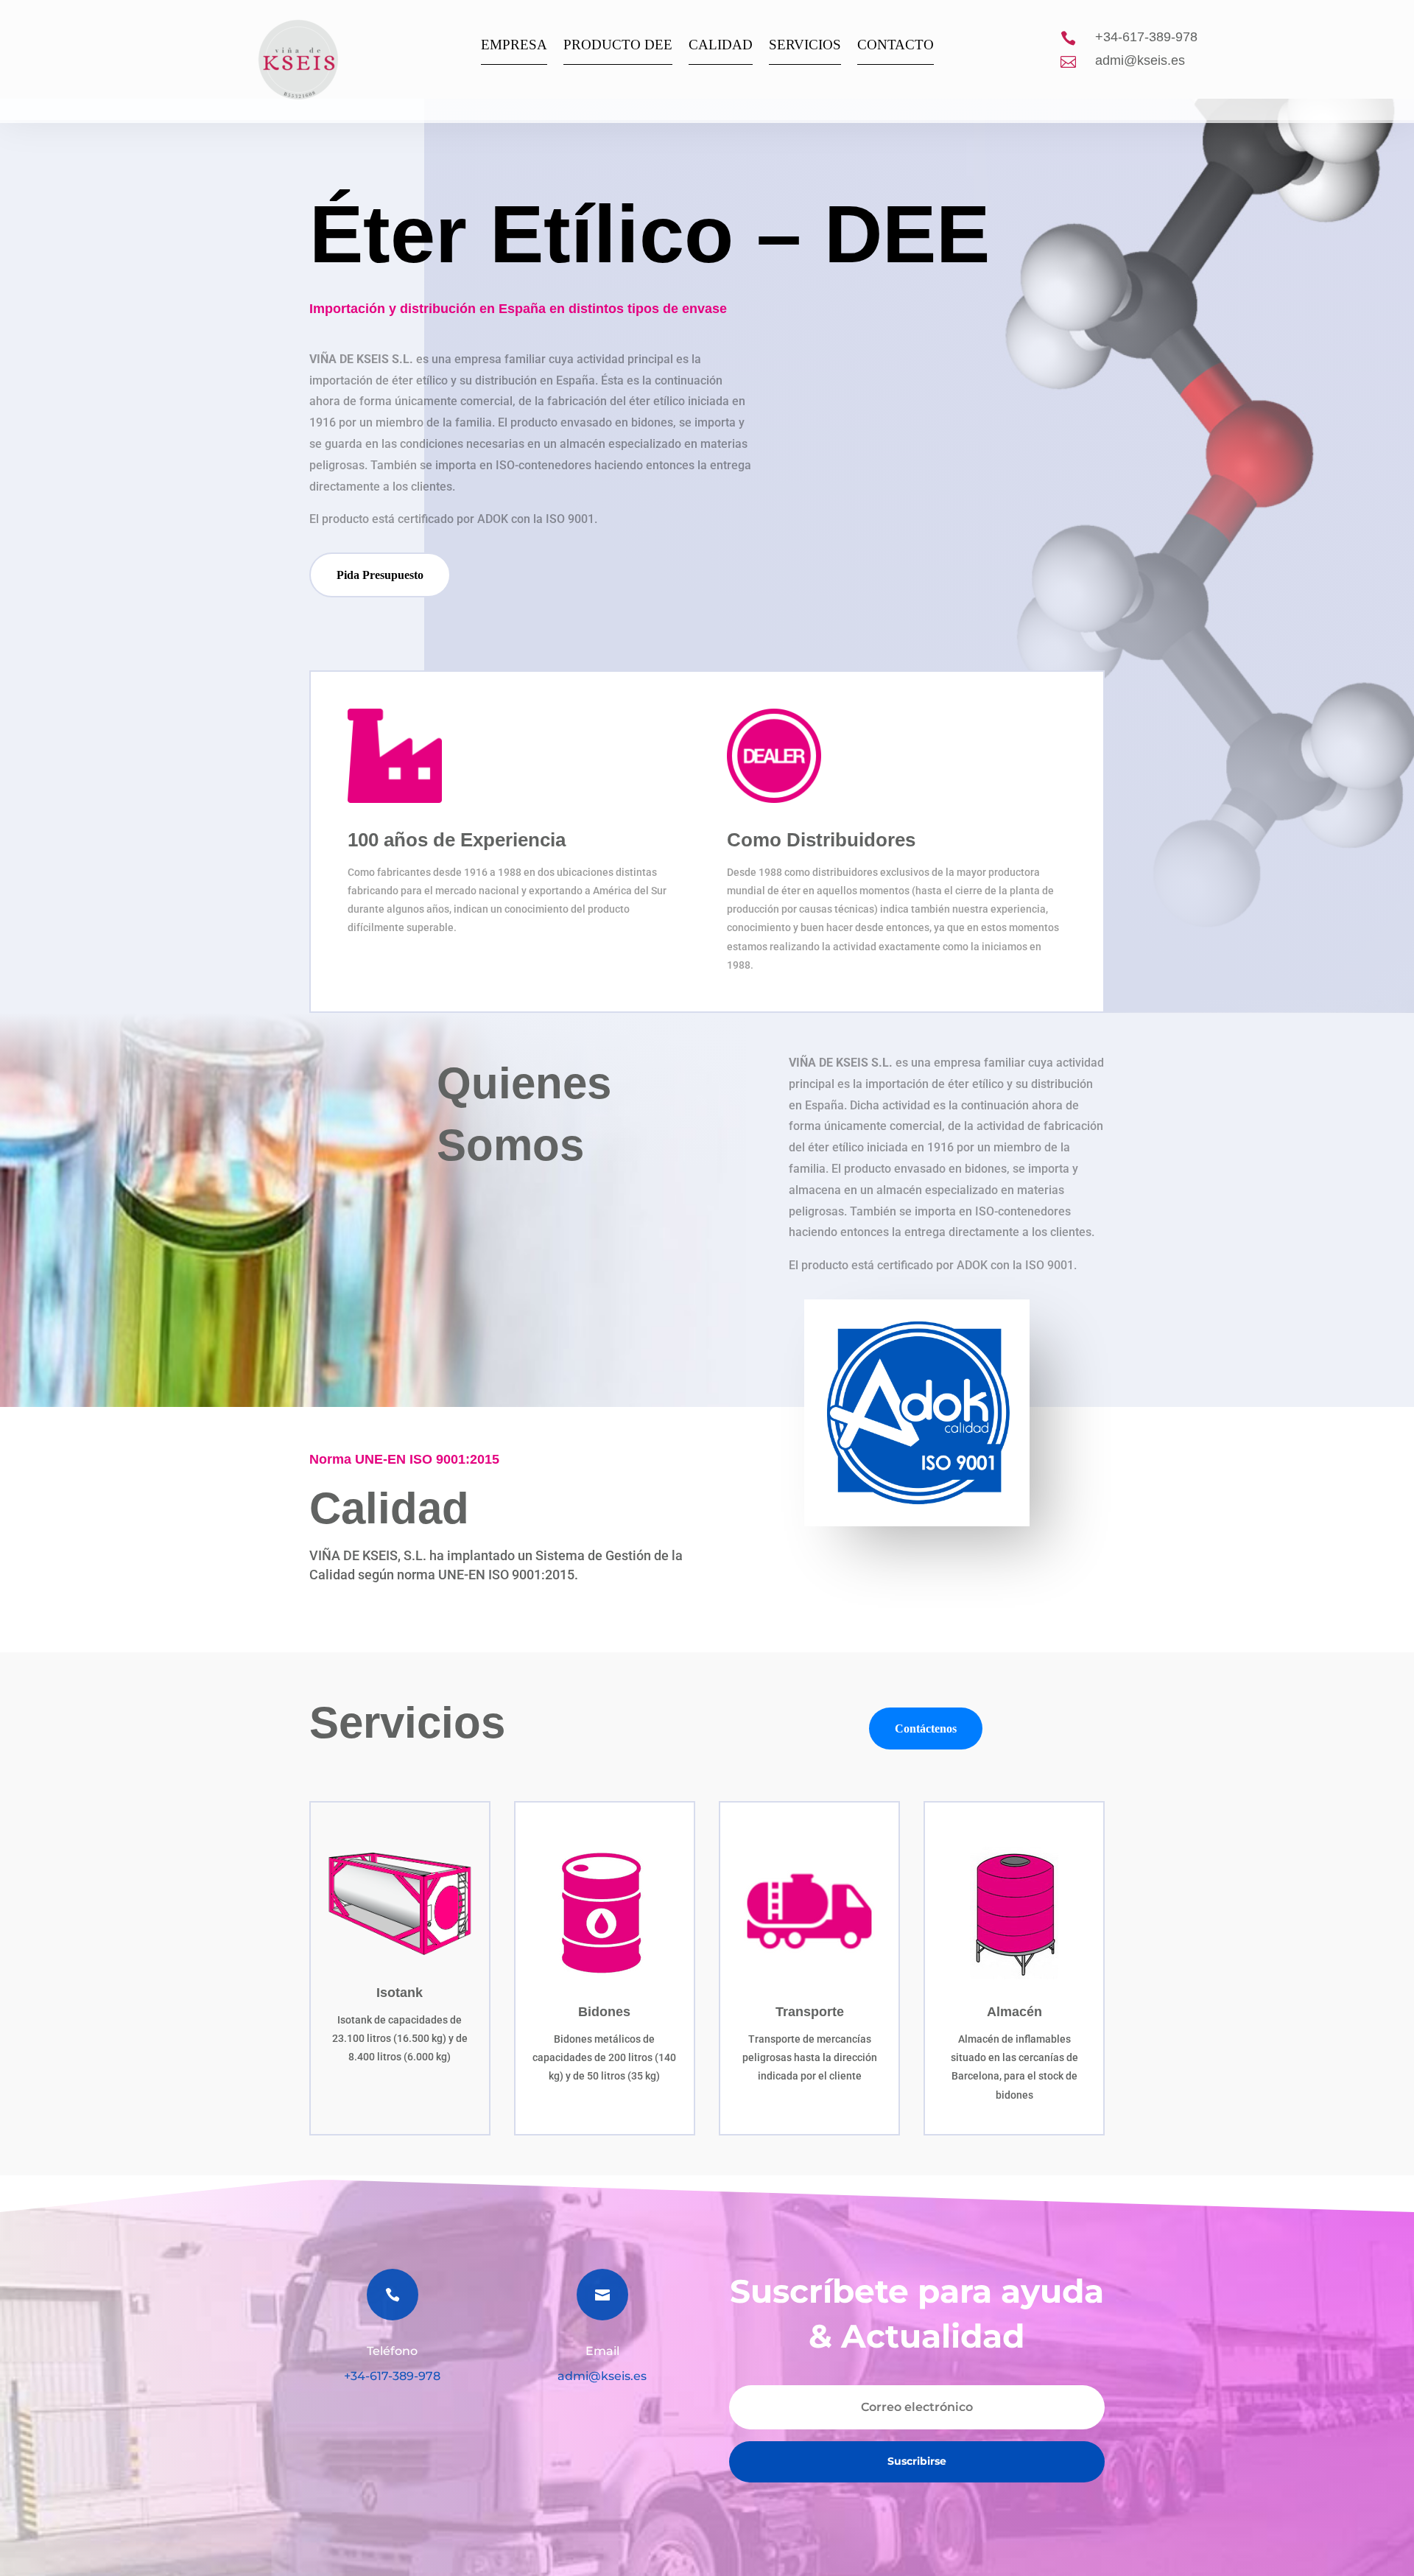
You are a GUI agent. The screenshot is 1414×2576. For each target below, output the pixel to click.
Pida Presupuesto (380, 575)
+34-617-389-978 (1146, 37)
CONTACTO (896, 46)
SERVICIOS (805, 46)
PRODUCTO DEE (618, 46)
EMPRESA (514, 46)
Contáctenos (926, 1729)
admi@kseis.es (1140, 60)
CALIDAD (721, 46)
